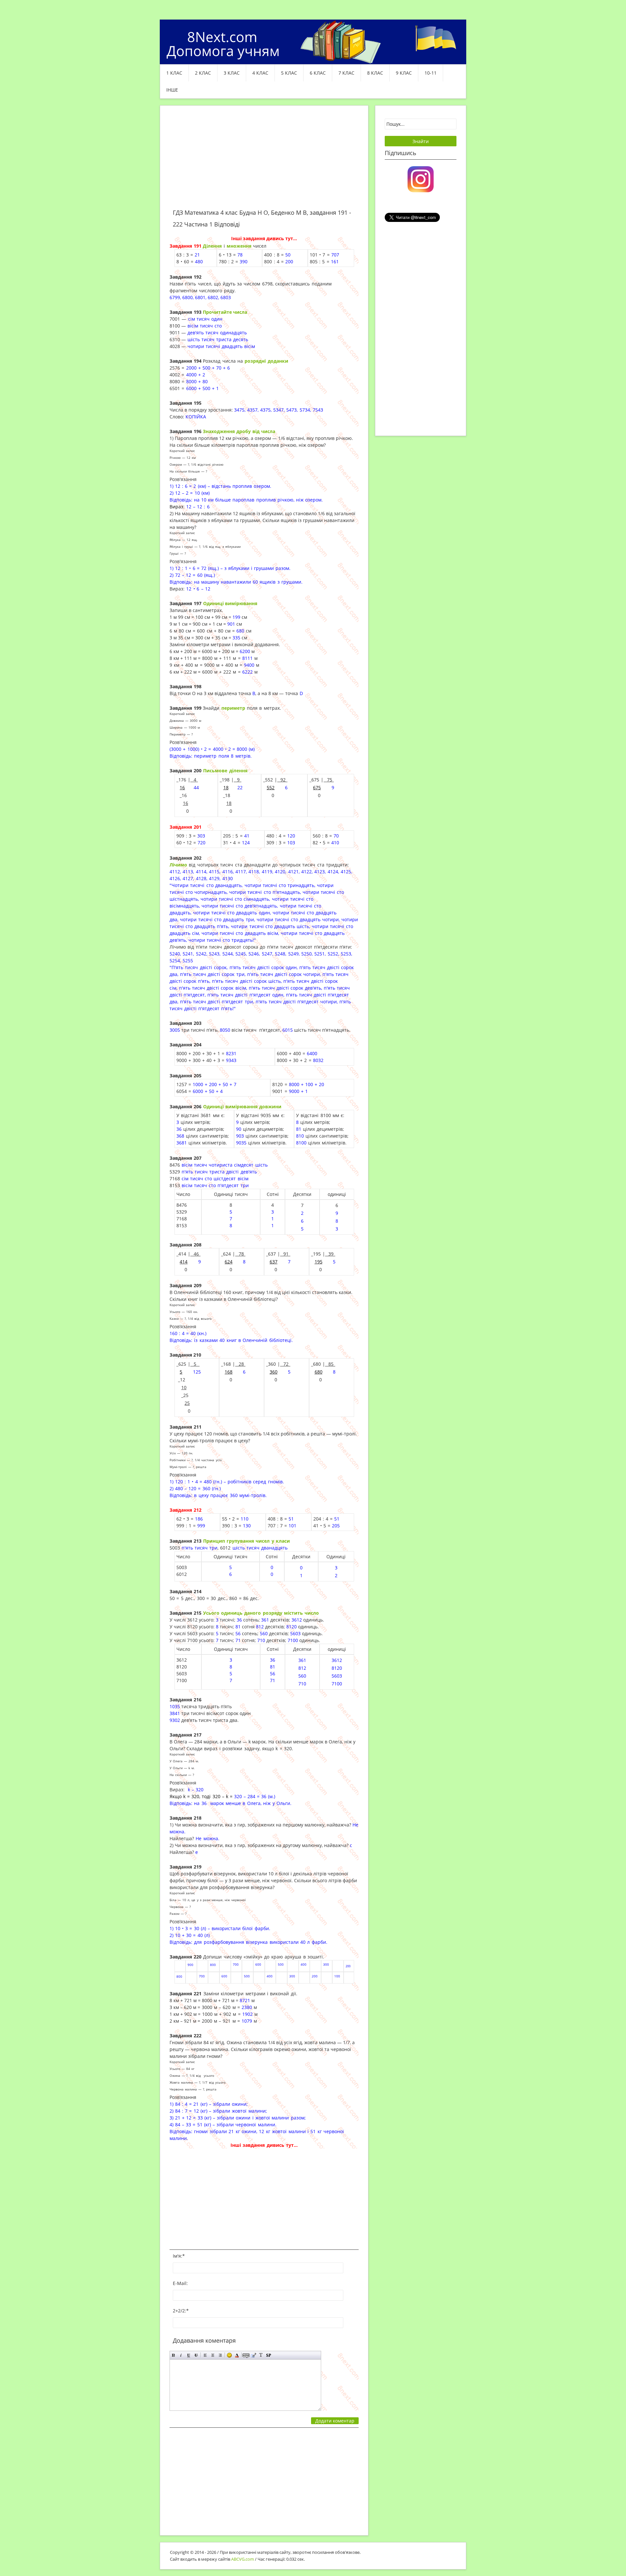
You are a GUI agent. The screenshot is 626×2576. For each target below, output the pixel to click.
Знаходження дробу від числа (239, 431)
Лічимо (178, 865)
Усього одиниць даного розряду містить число (261, 1613)
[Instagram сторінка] (421, 179)
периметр (233, 708)
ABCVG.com (243, 2559)
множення (239, 246)
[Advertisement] (264, 161)
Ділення (212, 246)
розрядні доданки (266, 361)
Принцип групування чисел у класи (246, 1541)
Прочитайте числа (225, 312)
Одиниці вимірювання (230, 603)
